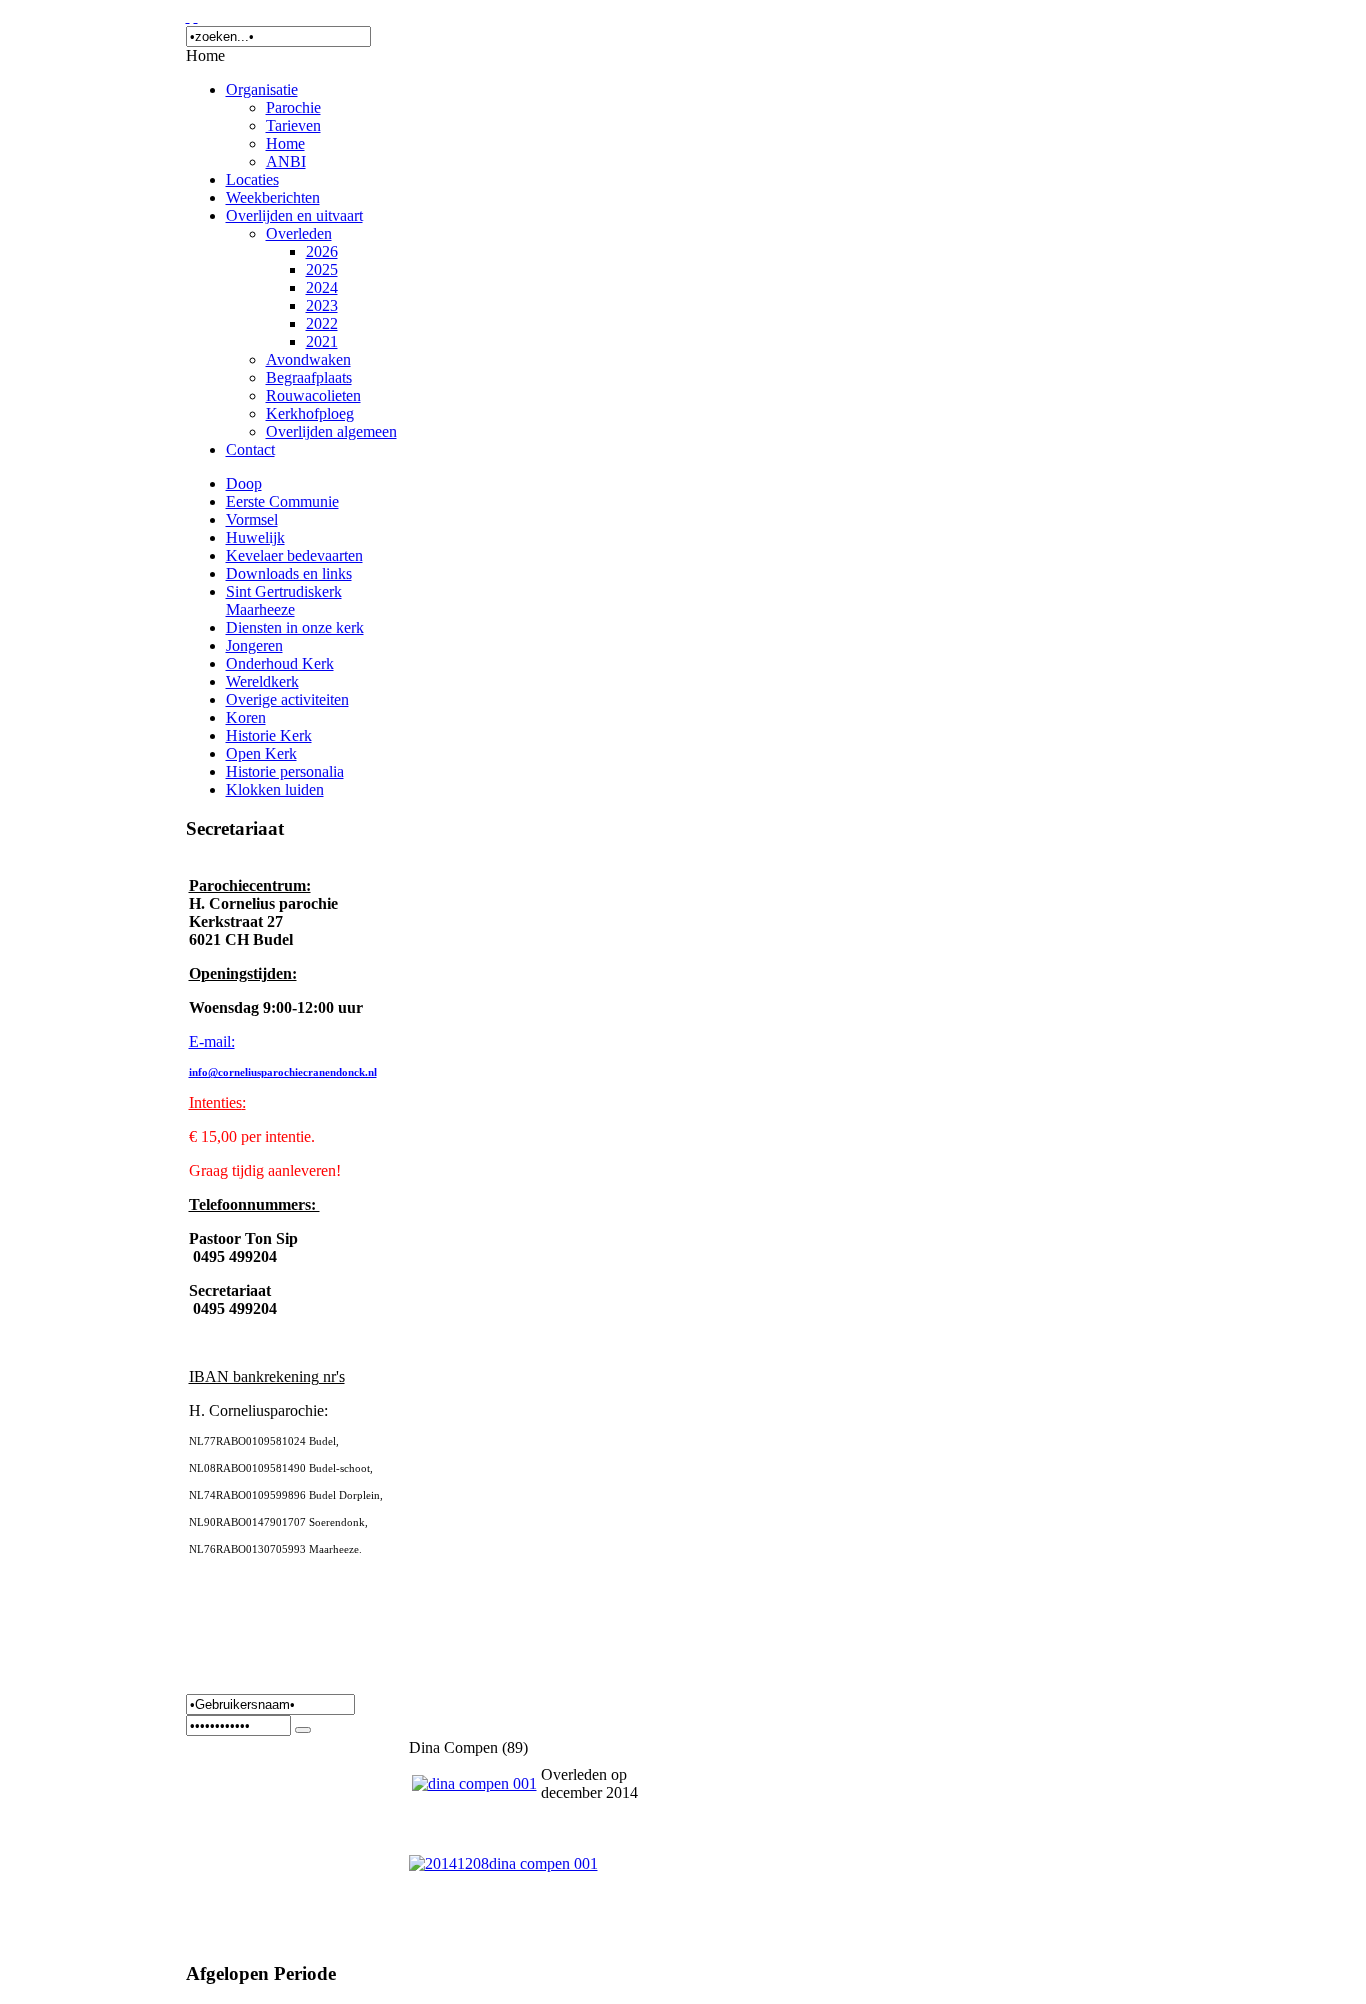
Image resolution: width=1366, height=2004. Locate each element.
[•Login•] (303, 1730)
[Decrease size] (196, 16)
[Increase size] (188, 16)
